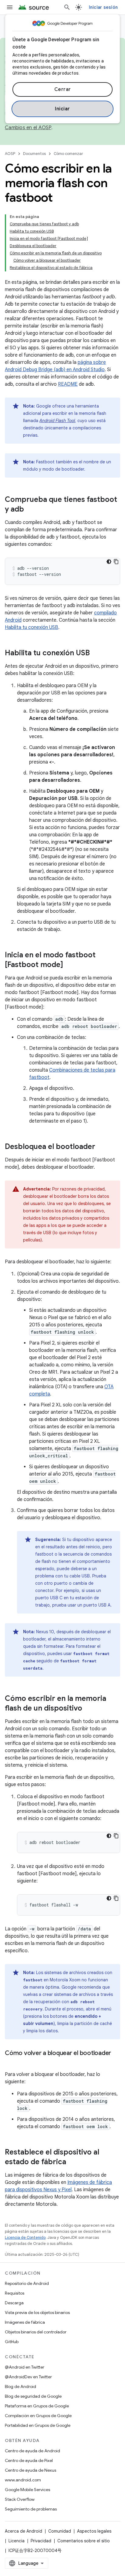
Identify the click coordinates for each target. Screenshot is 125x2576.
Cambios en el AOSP (28, 128)
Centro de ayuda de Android (32, 2451)
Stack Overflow (20, 2499)
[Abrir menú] (10, 7)
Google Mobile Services (27, 2490)
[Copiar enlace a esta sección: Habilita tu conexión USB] (96, 653)
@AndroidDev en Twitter (28, 2377)
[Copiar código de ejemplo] (116, 562)
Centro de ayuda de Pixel (29, 2460)
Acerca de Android (24, 2531)
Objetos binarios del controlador (36, 2332)
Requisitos (15, 2293)
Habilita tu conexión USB (32, 627)
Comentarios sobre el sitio (84, 2541)
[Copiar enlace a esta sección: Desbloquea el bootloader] (101, 1147)
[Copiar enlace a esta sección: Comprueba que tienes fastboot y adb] (30, 510)
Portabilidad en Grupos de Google (38, 2425)
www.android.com (23, 2480)
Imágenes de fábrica (25, 2322)
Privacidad (41, 2541)
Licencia (17, 2541)
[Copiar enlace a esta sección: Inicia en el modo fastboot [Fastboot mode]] (69, 965)
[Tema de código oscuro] (109, 562)
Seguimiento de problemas (31, 2509)
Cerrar (63, 89)
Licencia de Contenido (25, 2237)
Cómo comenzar (68, 154)
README (68, 384)
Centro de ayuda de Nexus (30, 2470)
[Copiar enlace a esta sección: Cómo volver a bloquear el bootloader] (11, 2062)
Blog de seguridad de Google (33, 2396)
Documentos (34, 154)
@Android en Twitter (25, 2367)
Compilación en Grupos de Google (38, 2416)
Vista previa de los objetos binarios (37, 2312)
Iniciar (62, 109)
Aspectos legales (94, 2531)
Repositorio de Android (27, 2283)
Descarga (14, 2303)
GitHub (12, 2342)
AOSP (10, 154)
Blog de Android (20, 2386)
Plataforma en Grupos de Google (37, 2406)
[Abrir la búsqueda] (67, 7)
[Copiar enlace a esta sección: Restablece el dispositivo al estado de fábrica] (72, 2162)
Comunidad (60, 2531)
